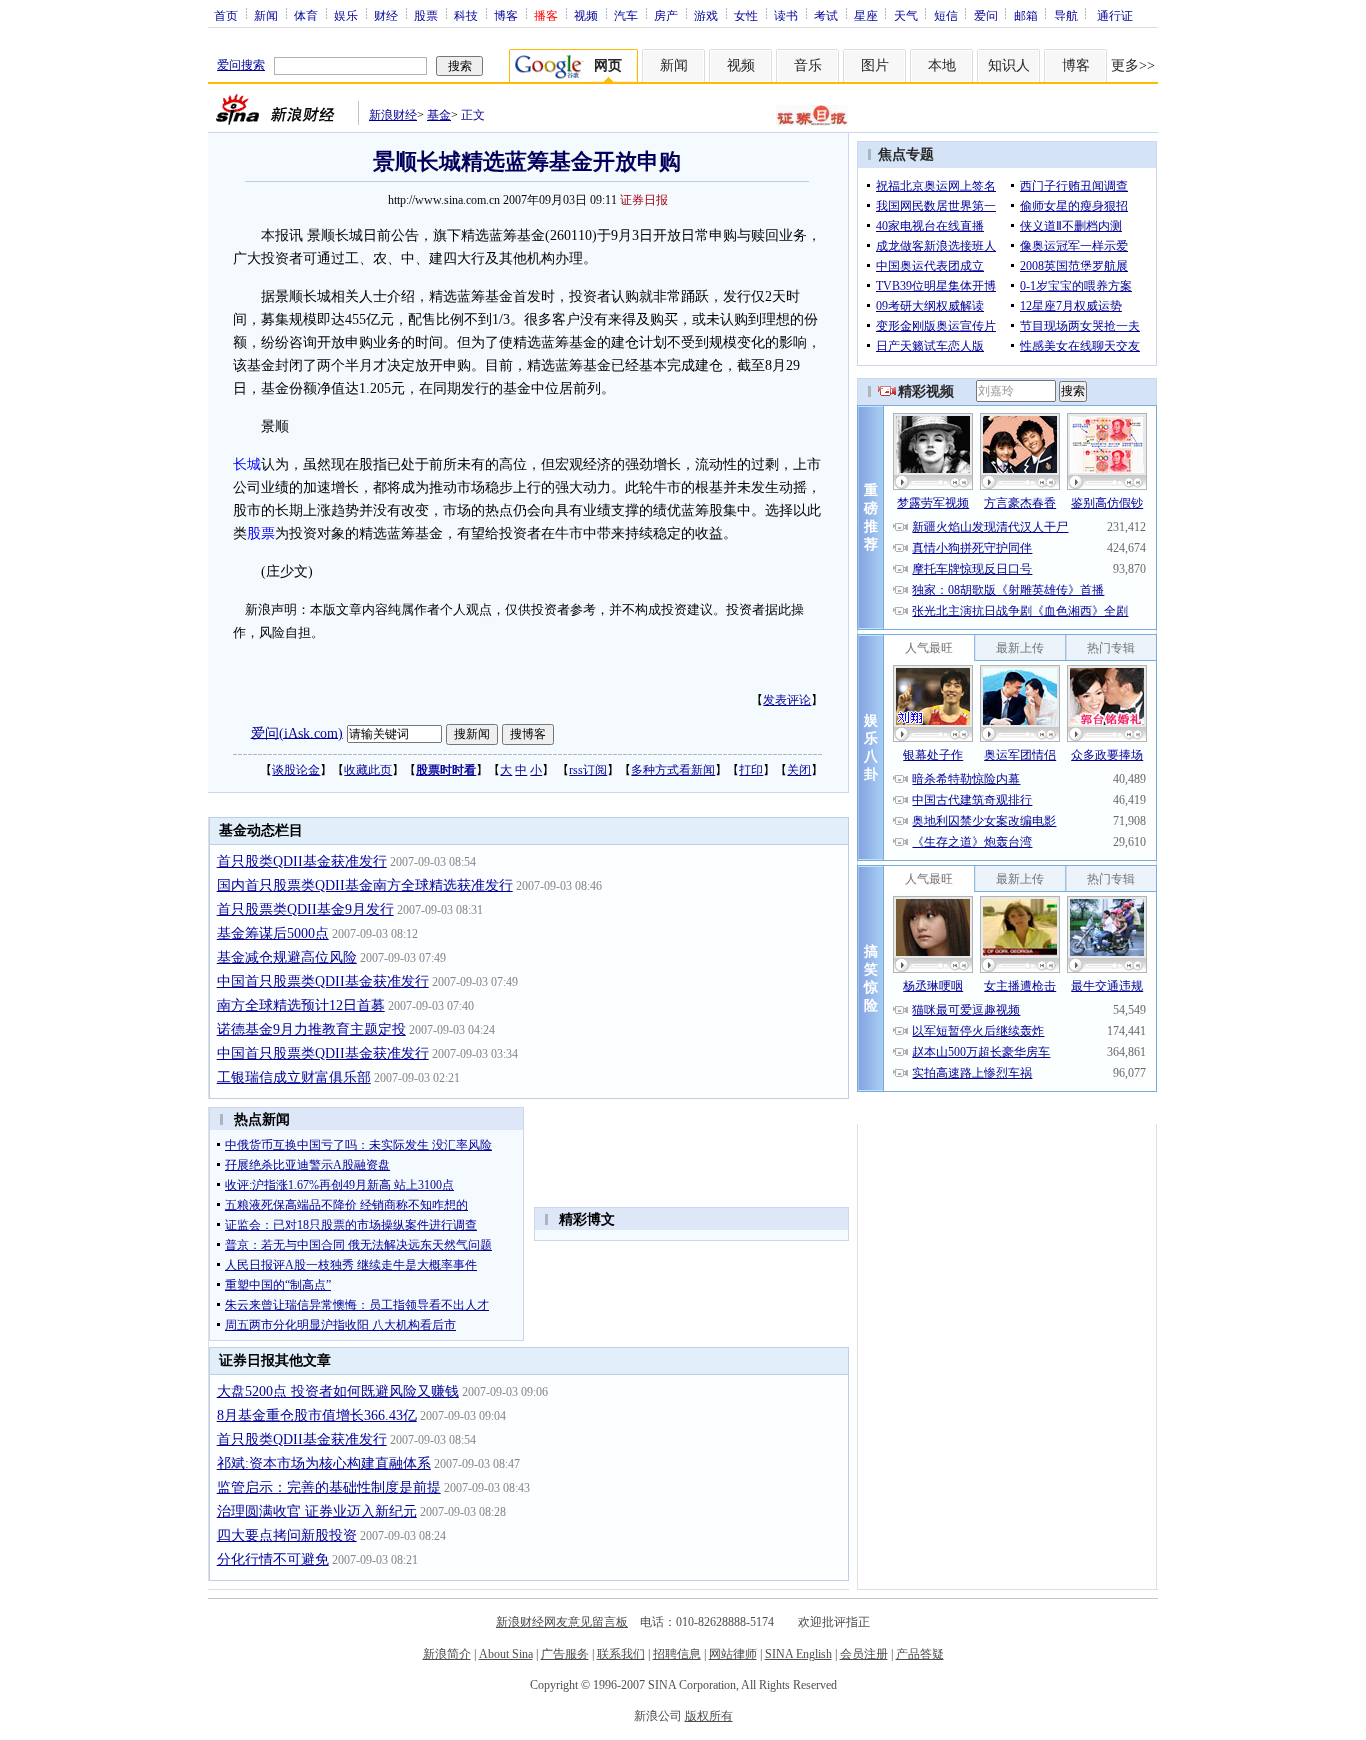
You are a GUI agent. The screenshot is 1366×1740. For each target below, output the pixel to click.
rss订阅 (588, 770)
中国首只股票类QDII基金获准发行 (323, 981)
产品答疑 (920, 1654)
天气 (906, 15)
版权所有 (709, 1716)
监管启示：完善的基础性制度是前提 (329, 1487)
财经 (386, 15)
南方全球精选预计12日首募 (301, 1005)
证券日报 (644, 200)
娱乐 (346, 15)
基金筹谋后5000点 (273, 933)
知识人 (1009, 65)
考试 (826, 15)
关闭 (799, 770)
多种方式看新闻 (673, 770)
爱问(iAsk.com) (297, 732)
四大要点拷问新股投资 (287, 1535)
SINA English (798, 1654)
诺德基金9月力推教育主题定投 (311, 1029)
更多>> (1133, 65)
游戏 (706, 15)
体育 (306, 15)
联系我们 (621, 1654)
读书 (786, 15)
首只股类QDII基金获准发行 (302, 861)
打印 (751, 770)
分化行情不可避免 (273, 1559)
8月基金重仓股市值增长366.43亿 (317, 1415)
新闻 (266, 15)
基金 (439, 115)
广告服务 (565, 1654)
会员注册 (864, 1654)
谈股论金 (296, 770)
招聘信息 (677, 1654)
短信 (946, 15)
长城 (247, 464)
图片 (875, 65)
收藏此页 (368, 770)
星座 (866, 15)
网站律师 (733, 1654)
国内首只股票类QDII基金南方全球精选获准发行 (365, 885)
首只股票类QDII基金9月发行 (305, 909)
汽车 (626, 15)
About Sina (506, 1654)
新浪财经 (393, 115)
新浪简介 (447, 1654)
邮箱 (1026, 15)
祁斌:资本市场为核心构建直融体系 (324, 1463)
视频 (586, 15)
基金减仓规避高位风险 (287, 957)
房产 (666, 15)
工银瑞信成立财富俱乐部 (294, 1077)
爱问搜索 (241, 65)
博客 (506, 15)
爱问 (986, 15)
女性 (746, 15)
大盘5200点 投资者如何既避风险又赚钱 (338, 1391)
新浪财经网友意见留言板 (562, 1622)
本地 (942, 65)
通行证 (1115, 15)
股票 (426, 15)
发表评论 (787, 700)
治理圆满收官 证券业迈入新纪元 (317, 1511)
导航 (1066, 15)
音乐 (808, 65)
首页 (226, 15)
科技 (466, 15)
